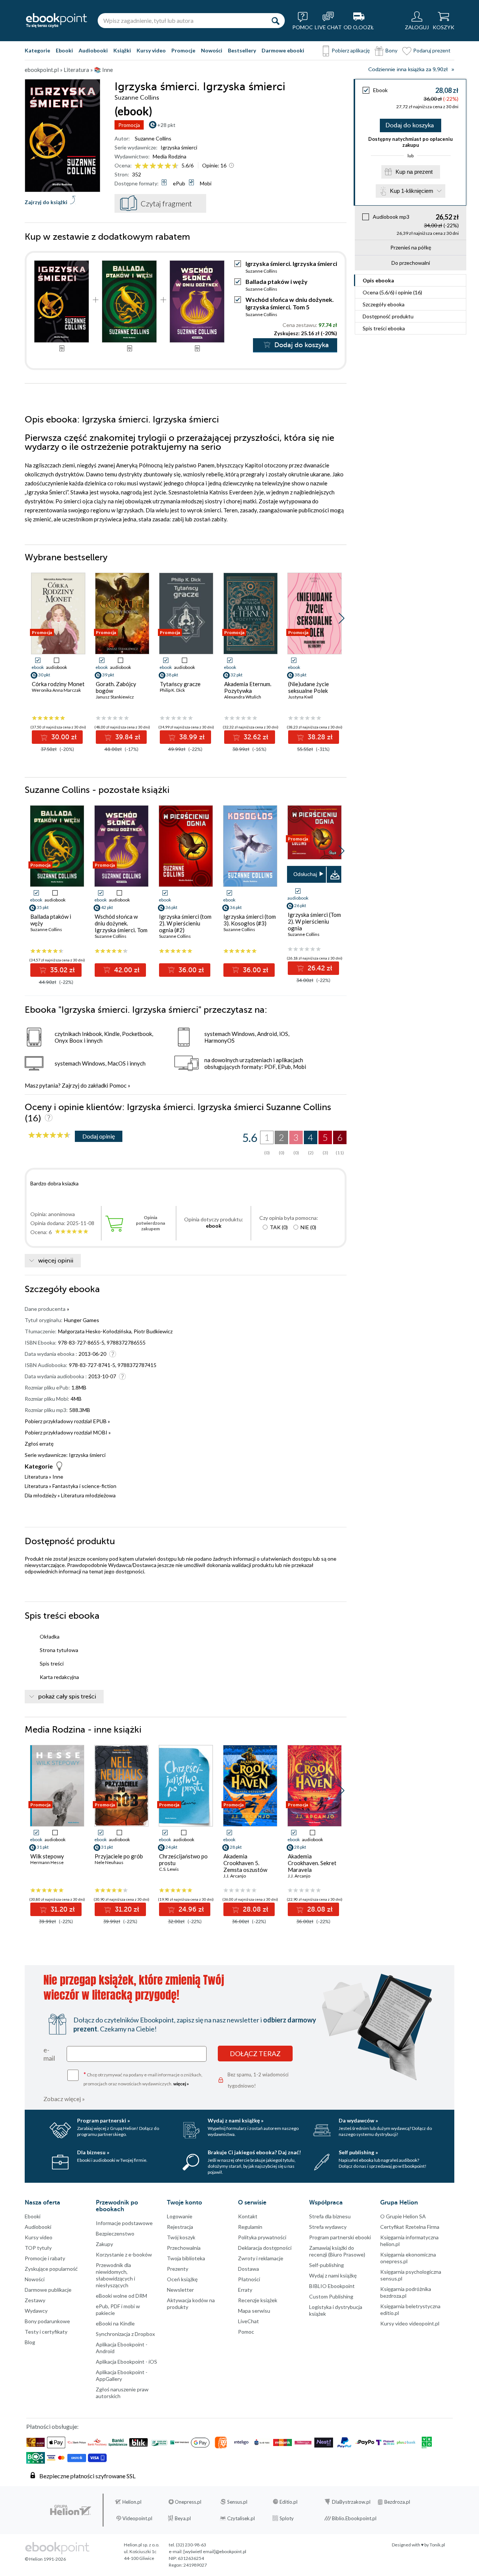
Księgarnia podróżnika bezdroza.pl (406, 2292)
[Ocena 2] (145, 166)
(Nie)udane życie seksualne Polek (309, 687)
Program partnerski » (103, 2120)
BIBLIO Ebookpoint (332, 2286)
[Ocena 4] (160, 166)
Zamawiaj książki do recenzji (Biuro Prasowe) (337, 2251)
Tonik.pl (437, 2545)
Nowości (212, 50)
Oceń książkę (182, 2279)
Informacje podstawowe (124, 2223)
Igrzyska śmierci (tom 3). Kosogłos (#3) (250, 920)
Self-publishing (327, 2265)
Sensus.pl (237, 2502)
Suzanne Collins (153, 138)
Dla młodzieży (41, 1495)
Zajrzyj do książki (46, 202)
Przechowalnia (184, 2248)
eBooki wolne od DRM (121, 2296)
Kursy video (151, 50)
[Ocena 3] (153, 166)
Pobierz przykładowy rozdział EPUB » (67, 1421)
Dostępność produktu (388, 316)
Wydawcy (36, 2311)
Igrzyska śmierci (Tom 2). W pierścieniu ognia (314, 921)
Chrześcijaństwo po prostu (183, 1860)
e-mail (49, 2054)
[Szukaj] (275, 21)
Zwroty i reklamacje (261, 2258)
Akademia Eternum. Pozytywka (248, 687)
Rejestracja (180, 2227)
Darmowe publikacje (48, 2290)
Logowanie (180, 2216)
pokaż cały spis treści (67, 1697)
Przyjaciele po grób (119, 1856)
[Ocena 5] (168, 166)
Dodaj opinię (99, 1136)
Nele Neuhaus (109, 1862)
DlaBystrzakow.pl (351, 2502)
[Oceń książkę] (157, 165)
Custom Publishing (331, 2296)
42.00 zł (126, 970)
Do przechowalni (411, 263)
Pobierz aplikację (351, 50)
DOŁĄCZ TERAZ (255, 2054)
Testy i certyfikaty (46, 2332)
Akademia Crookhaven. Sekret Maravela (312, 1863)
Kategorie (37, 50)
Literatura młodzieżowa (88, 1495)
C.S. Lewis (169, 1869)
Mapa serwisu (254, 2311)
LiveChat (248, 2321)
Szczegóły (384, 304)
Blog (30, 2342)
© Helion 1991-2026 (45, 2559)
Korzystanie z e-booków (124, 2254)
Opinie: (214, 165)
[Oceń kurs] (49, 1135)
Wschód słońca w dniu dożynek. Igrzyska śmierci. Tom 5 (290, 303)
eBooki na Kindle (115, 2323)
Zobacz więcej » (64, 2099)
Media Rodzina (170, 156)
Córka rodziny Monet (58, 684)
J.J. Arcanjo (235, 1876)
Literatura (36, 1477)
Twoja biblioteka (186, 2258)
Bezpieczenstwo (115, 2233)
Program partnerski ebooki (340, 2237)
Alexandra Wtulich (243, 697)
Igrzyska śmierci (179, 147)
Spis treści (384, 328)
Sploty (287, 2518)
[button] (341, 618)
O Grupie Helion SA (403, 2216)
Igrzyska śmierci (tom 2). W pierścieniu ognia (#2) (185, 923)
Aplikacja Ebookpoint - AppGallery (122, 2375)
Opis (378, 280)
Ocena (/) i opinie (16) (392, 292)
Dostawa (248, 2269)
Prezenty (178, 2269)
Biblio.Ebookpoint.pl (354, 2518)
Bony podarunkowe (47, 2321)
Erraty (245, 2290)
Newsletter (180, 2290)
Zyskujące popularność (51, 2269)
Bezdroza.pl (397, 2502)
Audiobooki (93, 50)
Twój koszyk (181, 2237)
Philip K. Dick (172, 690)
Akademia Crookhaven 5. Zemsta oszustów (245, 1863)
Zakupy (104, 2244)
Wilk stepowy (47, 1856)
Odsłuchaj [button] (305, 874)
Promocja (129, 125)
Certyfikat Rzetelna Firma (410, 2227)
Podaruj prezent (432, 50)
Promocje (183, 50)
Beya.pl (183, 2518)
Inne (58, 1477)
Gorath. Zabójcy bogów (116, 687)
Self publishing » (358, 2152)
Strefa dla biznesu (330, 2216)
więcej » (181, 2084)
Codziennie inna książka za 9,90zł (408, 69)
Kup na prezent (414, 172)
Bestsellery (242, 50)
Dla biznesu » (93, 2152)
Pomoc (118, 1085)
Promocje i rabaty (45, 2258)
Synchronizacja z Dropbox (125, 2334)
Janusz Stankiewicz (115, 697)
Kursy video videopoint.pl (410, 2323)
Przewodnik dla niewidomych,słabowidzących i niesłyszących (115, 2275)
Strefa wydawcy (328, 2227)
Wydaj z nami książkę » (236, 2120)
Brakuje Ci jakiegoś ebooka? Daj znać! (254, 2152)
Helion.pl (132, 2502)
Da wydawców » (358, 2120)
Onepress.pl (188, 2502)
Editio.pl (289, 2502)
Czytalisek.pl (241, 2518)
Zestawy (35, 2300)
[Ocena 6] (175, 166)
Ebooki (64, 50)
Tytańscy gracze (180, 684)
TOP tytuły (38, 2248)
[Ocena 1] (138, 166)
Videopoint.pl (137, 2518)
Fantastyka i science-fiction (84, 1486)
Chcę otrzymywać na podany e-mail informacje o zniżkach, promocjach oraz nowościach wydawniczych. (143, 2078)
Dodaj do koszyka (410, 125)
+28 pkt (166, 125)
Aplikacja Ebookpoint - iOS (126, 2362)
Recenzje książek (258, 2300)
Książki (122, 50)
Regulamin (250, 2227)
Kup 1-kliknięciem (412, 191)
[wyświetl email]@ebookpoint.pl (215, 2551)
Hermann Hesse (47, 1862)
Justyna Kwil (300, 697)
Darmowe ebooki (283, 50)
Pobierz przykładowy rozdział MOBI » (68, 1432)
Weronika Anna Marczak (56, 690)
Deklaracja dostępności (265, 2248)
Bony (391, 50)
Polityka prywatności (262, 2237)
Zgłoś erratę (39, 1444)
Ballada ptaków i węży (277, 281)
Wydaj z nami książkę (333, 2275)
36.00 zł (190, 970)
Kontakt (248, 2216)
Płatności (249, 2279)
